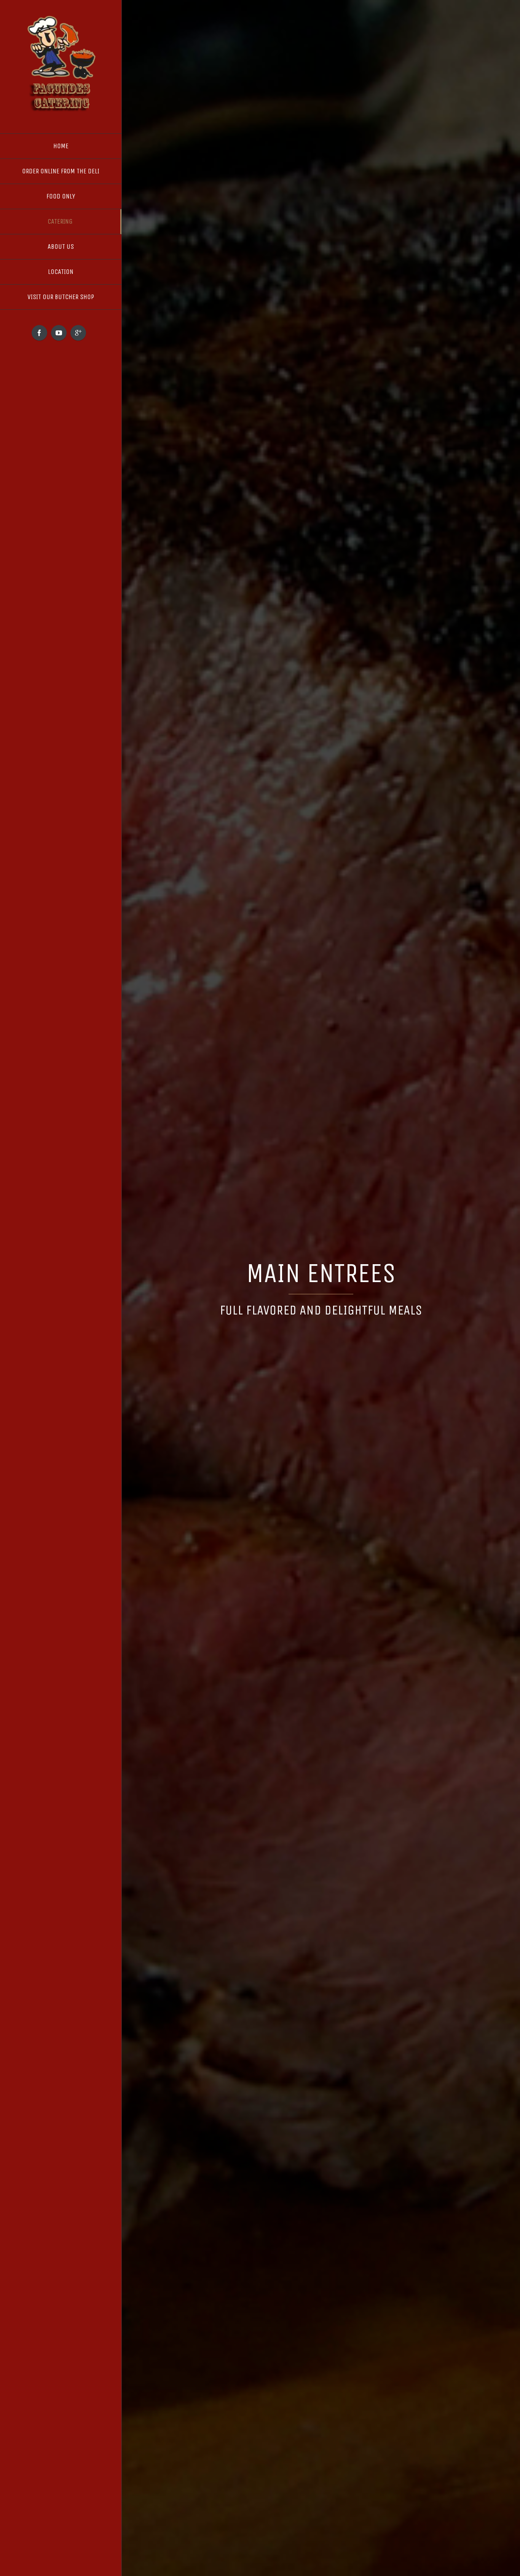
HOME (61, 146)
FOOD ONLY (61, 196)
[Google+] (78, 333)
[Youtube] (59, 333)
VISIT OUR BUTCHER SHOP (61, 297)
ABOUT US (61, 247)
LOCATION (61, 272)
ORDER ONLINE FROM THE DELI (61, 171)
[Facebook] (39, 333)
